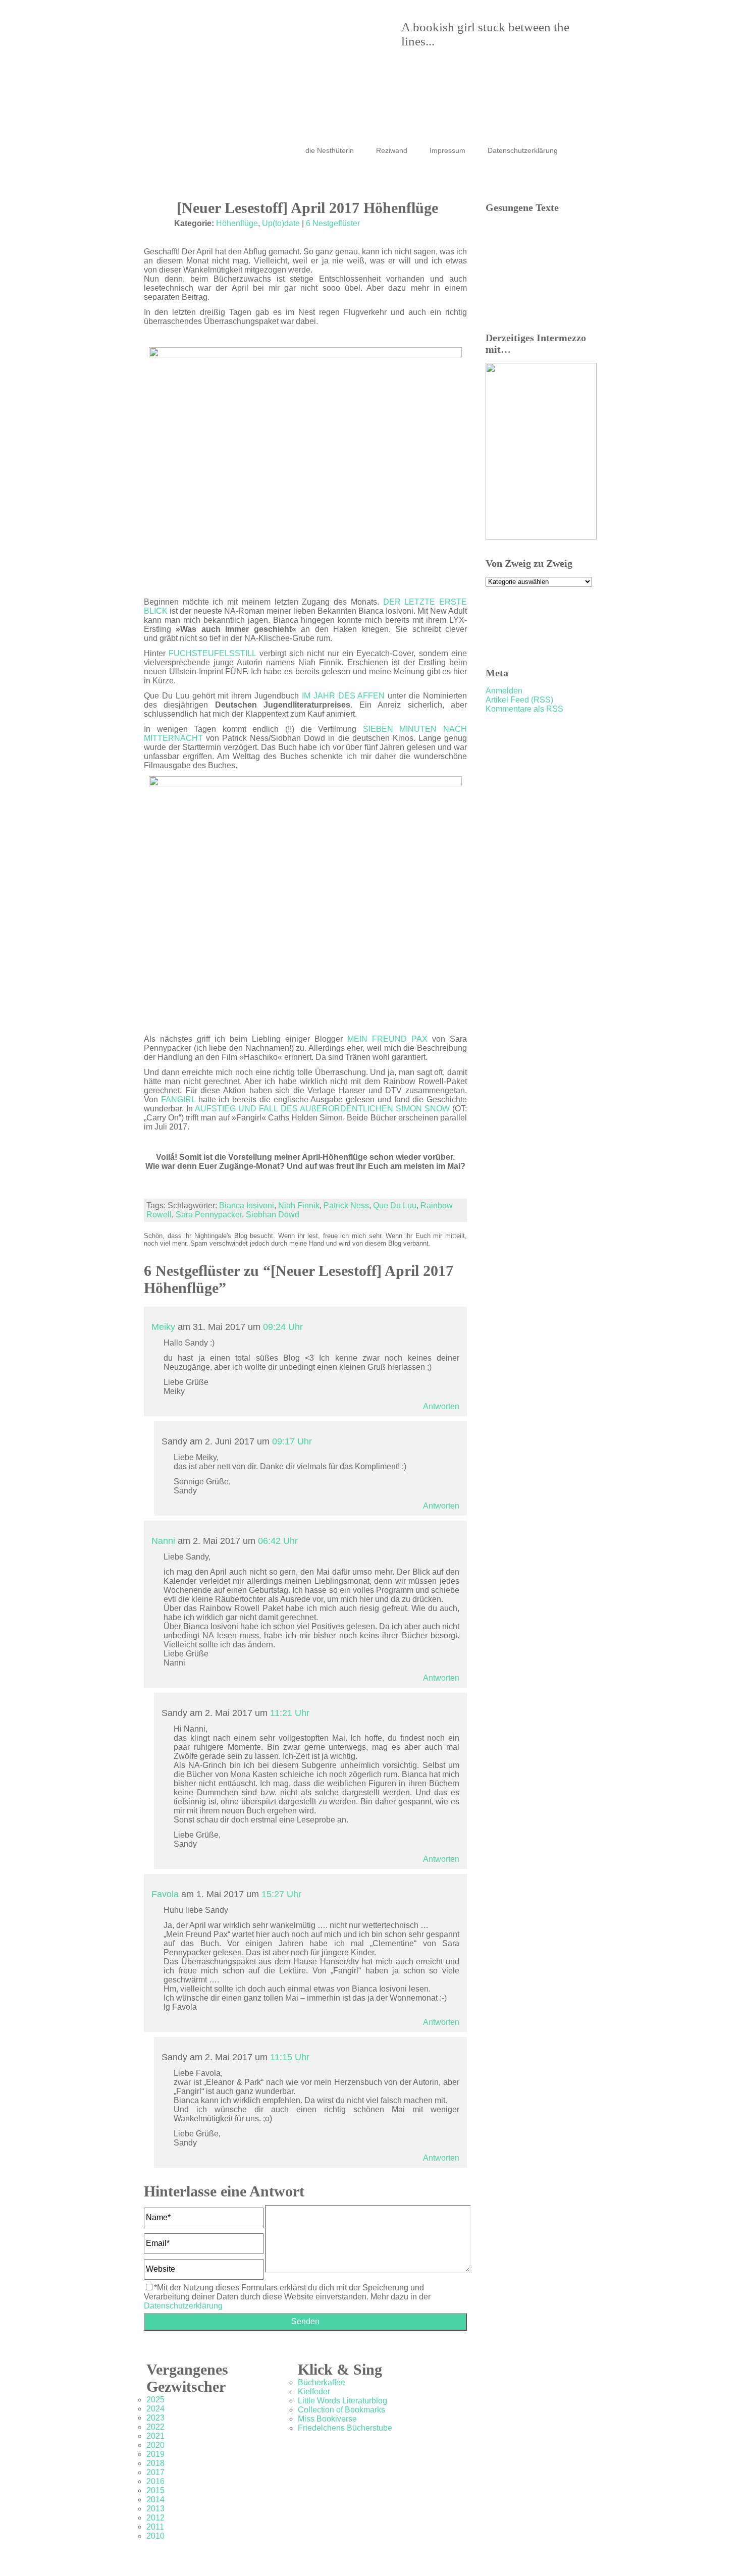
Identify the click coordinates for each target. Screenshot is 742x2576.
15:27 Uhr (281, 1894)
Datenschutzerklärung (523, 150)
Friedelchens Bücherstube (345, 2428)
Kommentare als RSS (524, 709)
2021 (155, 2436)
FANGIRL (178, 1099)
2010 (155, 2536)
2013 (155, 2509)
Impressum (447, 150)
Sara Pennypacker (209, 1215)
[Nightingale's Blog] (361, 56)
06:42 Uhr (278, 1541)
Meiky (163, 1327)
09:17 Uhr (292, 1441)
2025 (155, 2400)
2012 (155, 2518)
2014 (155, 2500)
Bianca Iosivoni (247, 1205)
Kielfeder (314, 2392)
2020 (155, 2445)
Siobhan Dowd (273, 1215)
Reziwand (392, 150)
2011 (155, 2527)
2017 (155, 2472)
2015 (155, 2490)
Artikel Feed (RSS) (519, 700)
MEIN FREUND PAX (387, 1039)
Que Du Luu (395, 1205)
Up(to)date (281, 223)
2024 (155, 2409)
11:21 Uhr (290, 1713)
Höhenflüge (237, 223)
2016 (155, 2481)
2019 (155, 2454)
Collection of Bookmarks (341, 2410)
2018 (155, 2463)
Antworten (441, 1406)
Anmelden (504, 691)
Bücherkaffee (322, 2382)
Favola (165, 1894)
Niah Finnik (299, 1205)
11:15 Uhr (290, 2057)
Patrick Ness (346, 1205)
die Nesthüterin (330, 150)
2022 (155, 2427)
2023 (155, 2418)
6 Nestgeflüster (333, 223)
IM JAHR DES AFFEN (343, 696)
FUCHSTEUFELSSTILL (212, 653)
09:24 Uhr (283, 1327)
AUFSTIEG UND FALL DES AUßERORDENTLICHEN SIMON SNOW (324, 1109)
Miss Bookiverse (327, 2419)
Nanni (163, 1541)
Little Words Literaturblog (342, 2401)
